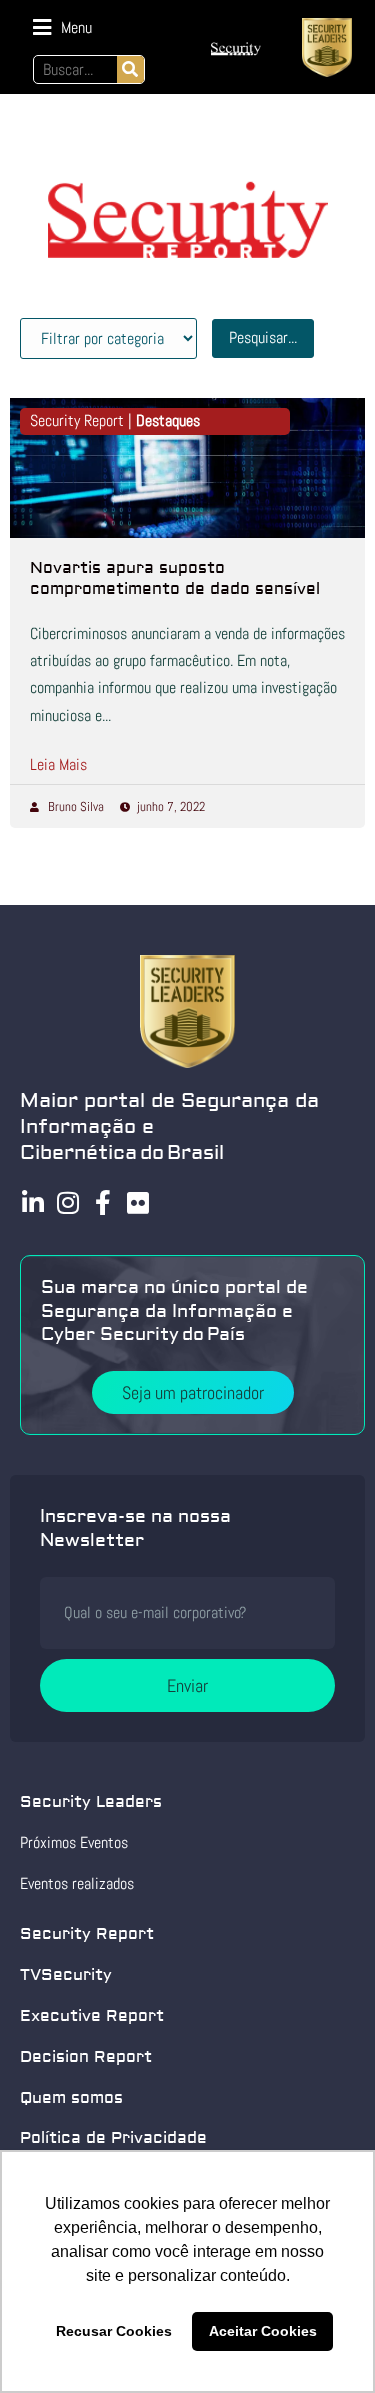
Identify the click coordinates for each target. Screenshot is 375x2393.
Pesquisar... (263, 337)
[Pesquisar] (130, 69)
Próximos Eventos (74, 1842)
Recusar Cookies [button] (114, 2331)
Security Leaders (91, 1802)
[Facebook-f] (102, 1202)
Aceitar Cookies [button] (263, 2331)
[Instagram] (67, 1202)
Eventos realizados (77, 1883)
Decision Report (86, 2057)
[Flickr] (137, 1202)
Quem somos (71, 2098)
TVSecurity (66, 1975)
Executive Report (92, 2016)
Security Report (87, 1934)
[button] (62, 27)
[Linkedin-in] (32, 1202)
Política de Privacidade (113, 2138)
